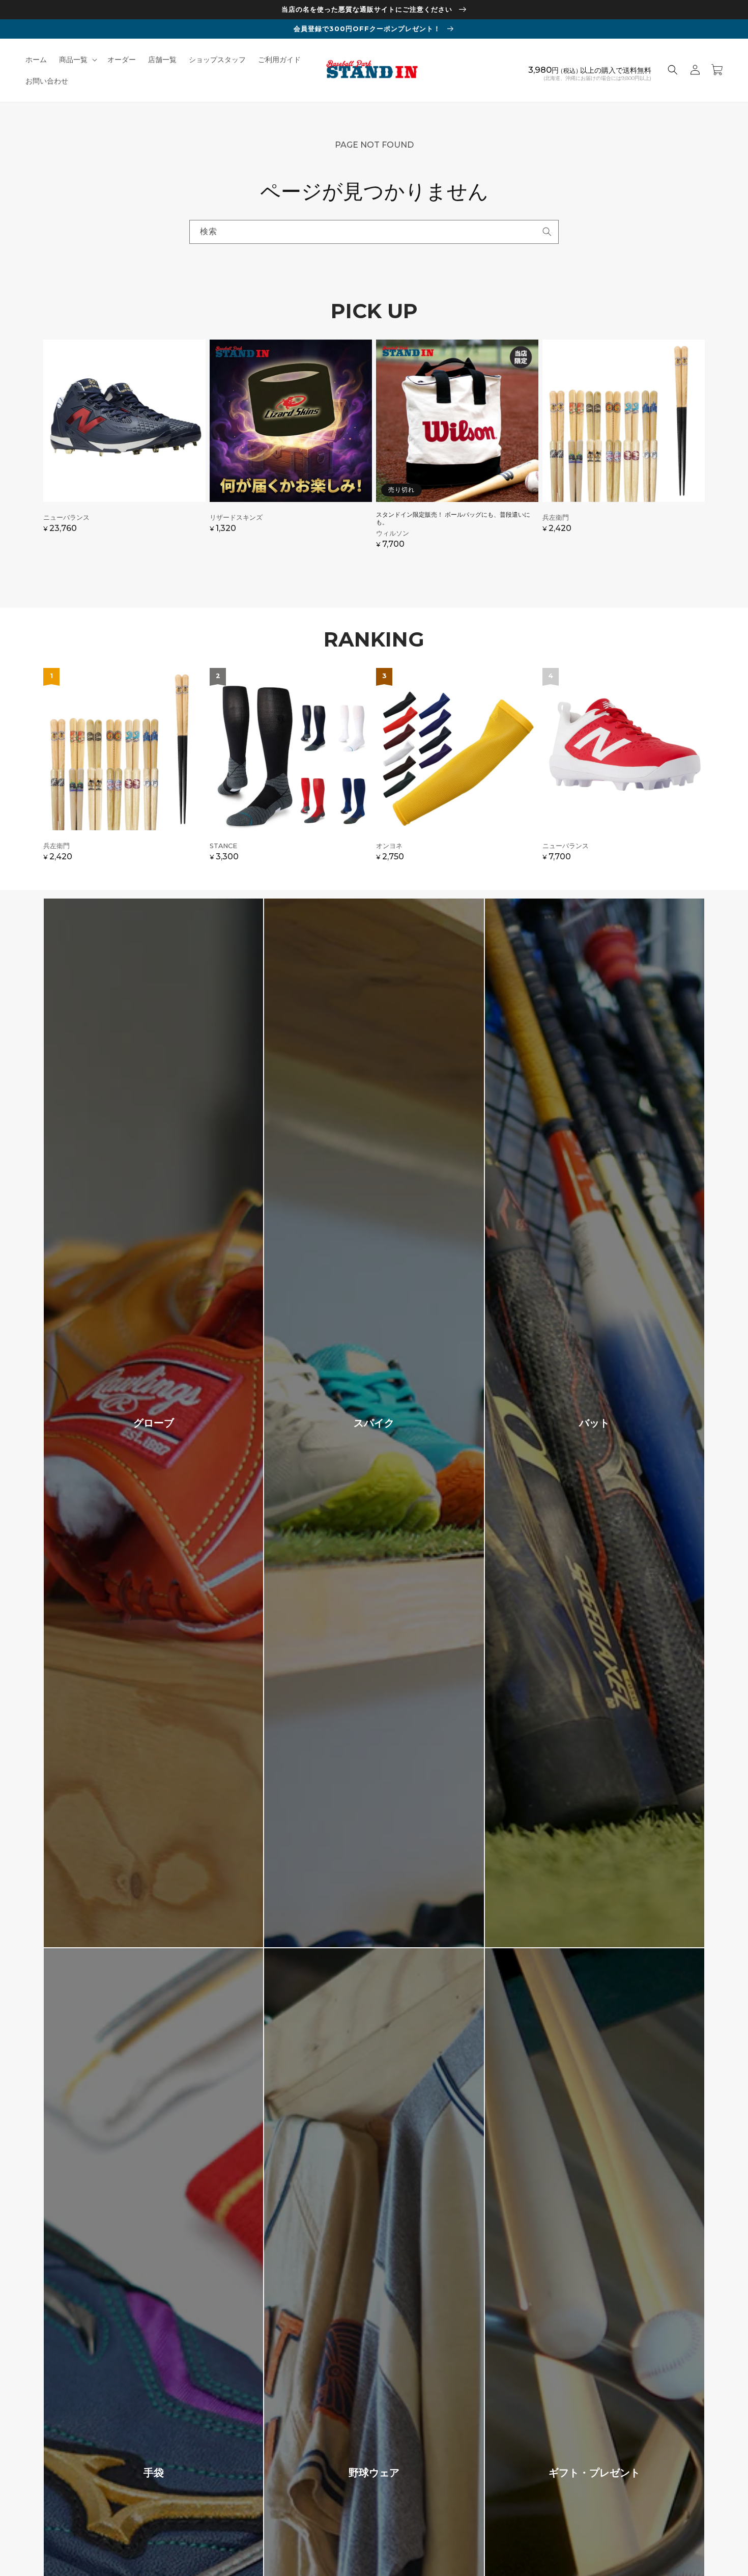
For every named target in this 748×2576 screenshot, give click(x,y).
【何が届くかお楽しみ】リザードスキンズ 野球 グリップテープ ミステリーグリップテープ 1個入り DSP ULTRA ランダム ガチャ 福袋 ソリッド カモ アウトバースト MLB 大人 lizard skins (291, 449)
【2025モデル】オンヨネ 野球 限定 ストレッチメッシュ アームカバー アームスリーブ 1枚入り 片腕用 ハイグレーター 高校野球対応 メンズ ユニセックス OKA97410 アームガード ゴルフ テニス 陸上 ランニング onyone (457, 770)
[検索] (547, 232)
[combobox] (374, 232)
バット (594, 1423)
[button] (77, 60)
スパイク (374, 1423)
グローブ (154, 1423)
